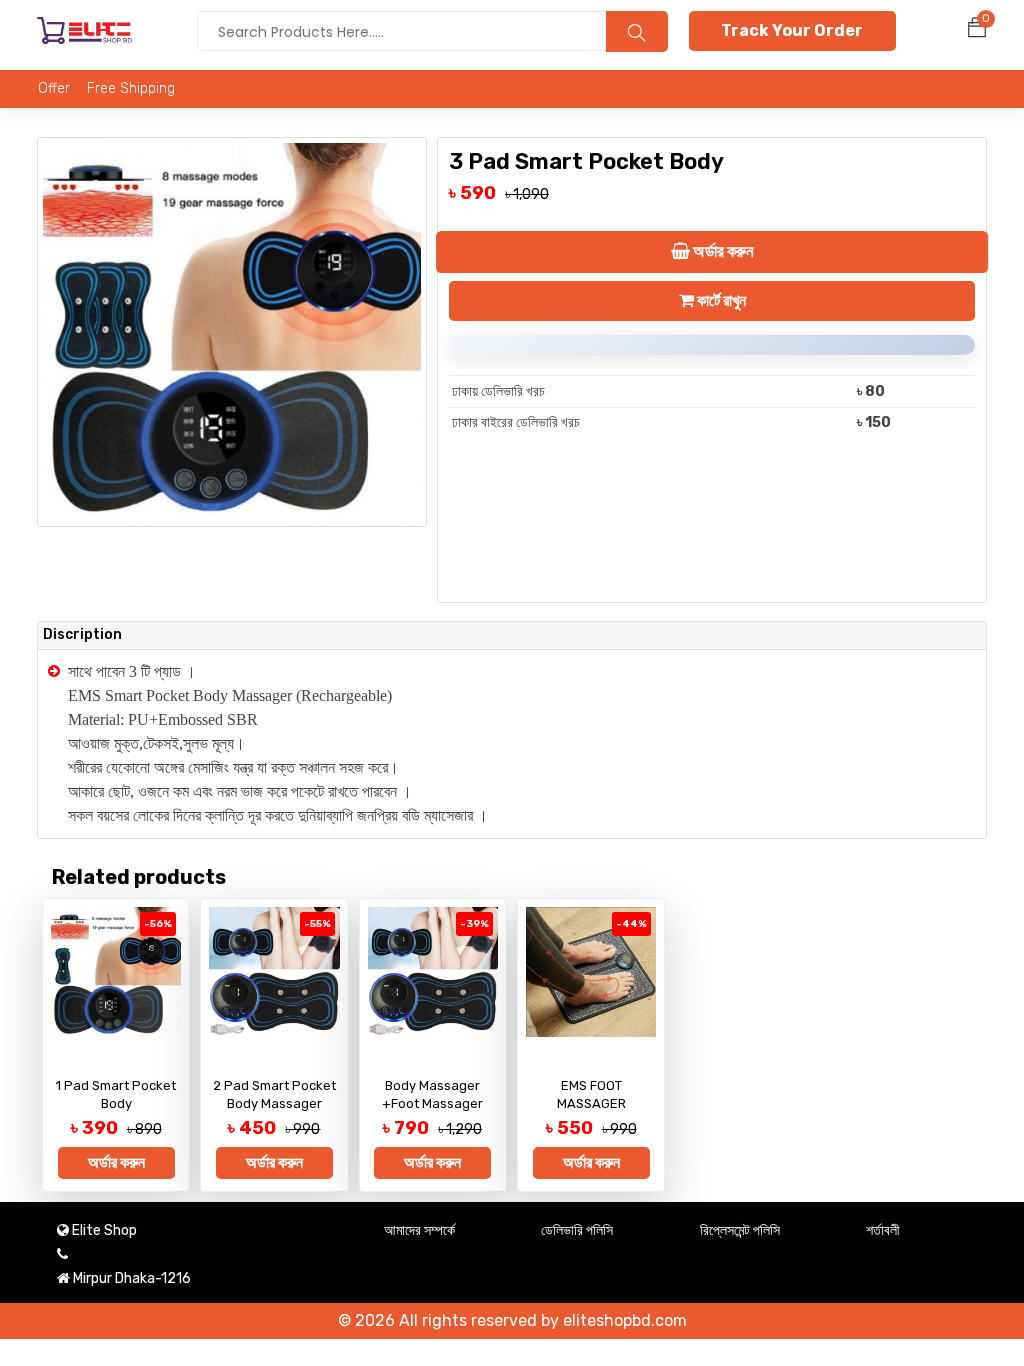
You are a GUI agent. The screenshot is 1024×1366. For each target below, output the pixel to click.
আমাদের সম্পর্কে (419, 1230)
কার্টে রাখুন (720, 300)
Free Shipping (131, 88)
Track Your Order (792, 30)
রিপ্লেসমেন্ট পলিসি (740, 1230)
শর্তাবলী (883, 1230)
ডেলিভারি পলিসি (577, 1230)
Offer (54, 88)
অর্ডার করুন (720, 251)
